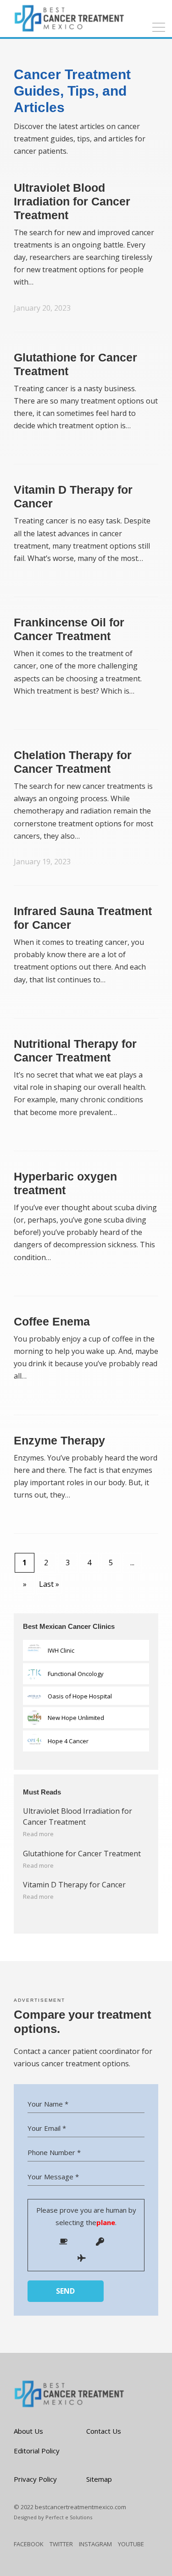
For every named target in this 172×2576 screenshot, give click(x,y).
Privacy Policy (35, 2479)
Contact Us (104, 2431)
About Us (28, 2431)
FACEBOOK (29, 2544)
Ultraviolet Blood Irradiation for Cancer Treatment (72, 201)
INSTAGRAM (95, 2544)
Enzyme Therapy (59, 1440)
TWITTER (61, 2544)
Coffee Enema (52, 1321)
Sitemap (99, 2479)
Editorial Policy (37, 2451)
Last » (49, 1584)
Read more (38, 1834)
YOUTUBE (131, 2544)
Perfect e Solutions (69, 2517)
